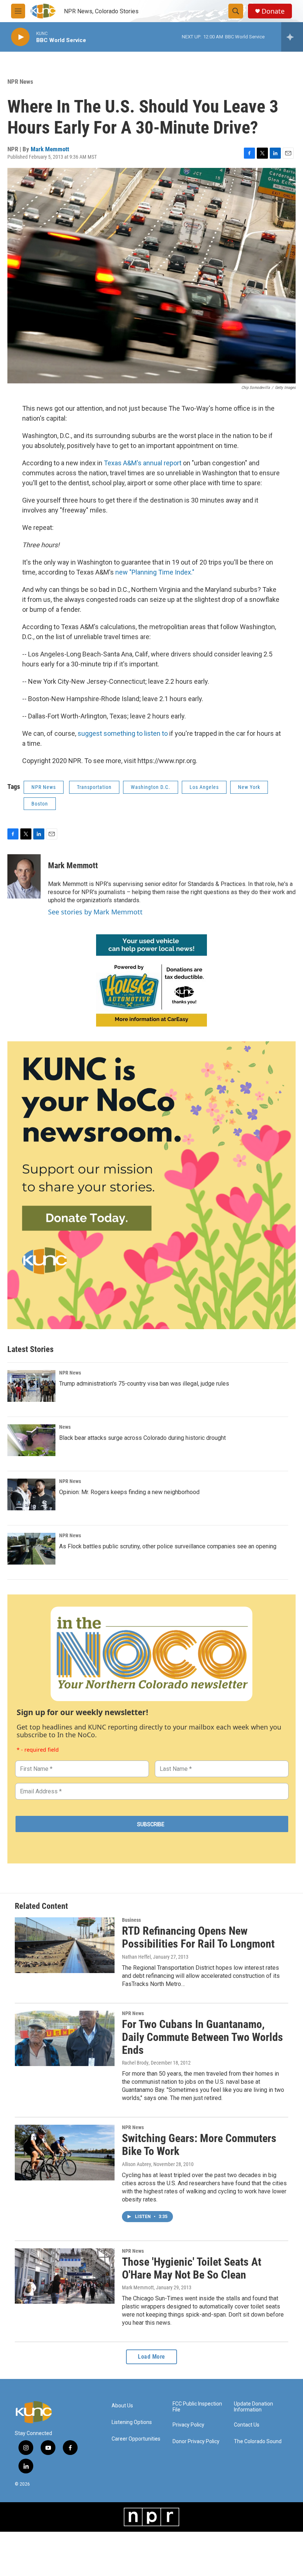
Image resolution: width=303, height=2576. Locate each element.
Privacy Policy (188, 2425)
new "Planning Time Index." (155, 572)
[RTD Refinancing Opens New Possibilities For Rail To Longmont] (65, 1945)
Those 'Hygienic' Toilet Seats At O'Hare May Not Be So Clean (192, 2268)
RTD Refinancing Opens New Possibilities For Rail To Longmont (198, 1937)
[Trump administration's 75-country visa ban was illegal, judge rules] (31, 1386)
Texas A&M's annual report (143, 463)
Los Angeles (204, 787)
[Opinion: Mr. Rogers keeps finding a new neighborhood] (31, 1494)
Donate (273, 11)
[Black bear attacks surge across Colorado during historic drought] (31, 1440)
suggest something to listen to (123, 733)
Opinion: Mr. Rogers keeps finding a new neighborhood (129, 1492)
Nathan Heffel (136, 1957)
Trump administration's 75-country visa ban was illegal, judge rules (144, 1384)
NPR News (20, 82)
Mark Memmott (50, 149)
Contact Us (247, 2425)
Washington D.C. (151, 787)
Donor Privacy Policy (196, 2441)
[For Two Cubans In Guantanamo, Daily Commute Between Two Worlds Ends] (65, 2038)
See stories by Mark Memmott (95, 912)
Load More (151, 2357)
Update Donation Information (253, 2407)
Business (131, 1920)
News (65, 1427)
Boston (40, 804)
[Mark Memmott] (24, 876)
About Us (122, 2406)
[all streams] (292, 37)
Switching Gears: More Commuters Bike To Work (199, 2145)
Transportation (94, 787)
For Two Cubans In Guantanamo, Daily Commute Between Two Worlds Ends (202, 2037)
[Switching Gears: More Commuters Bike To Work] (65, 2152)
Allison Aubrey (137, 2164)
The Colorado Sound (258, 2441)
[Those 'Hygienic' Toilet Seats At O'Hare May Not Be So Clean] (65, 2276)
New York (249, 787)
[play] (20, 37)
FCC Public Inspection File (197, 2407)
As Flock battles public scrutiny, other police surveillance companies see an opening (168, 1546)
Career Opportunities (136, 2439)
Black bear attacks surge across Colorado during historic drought (142, 1438)
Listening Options (132, 2422)
